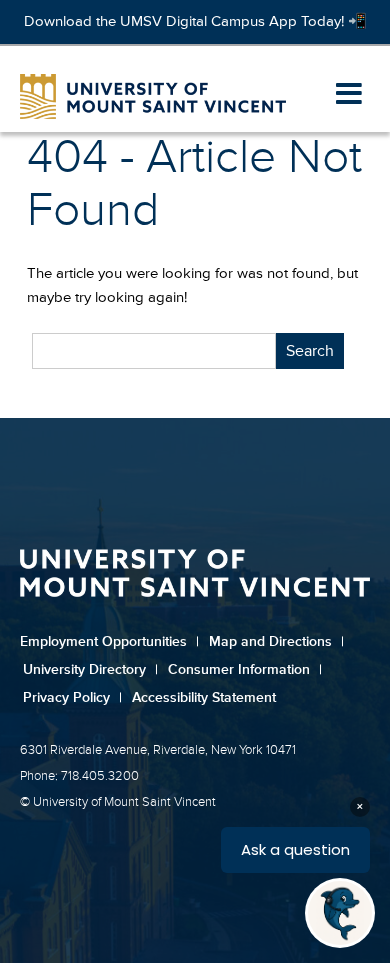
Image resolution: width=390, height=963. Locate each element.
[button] (349, 95)
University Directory (90, 669)
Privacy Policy (72, 697)
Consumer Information (245, 669)
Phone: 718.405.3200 (79, 776)
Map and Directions (276, 641)
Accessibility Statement (204, 697)
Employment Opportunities (109, 641)
